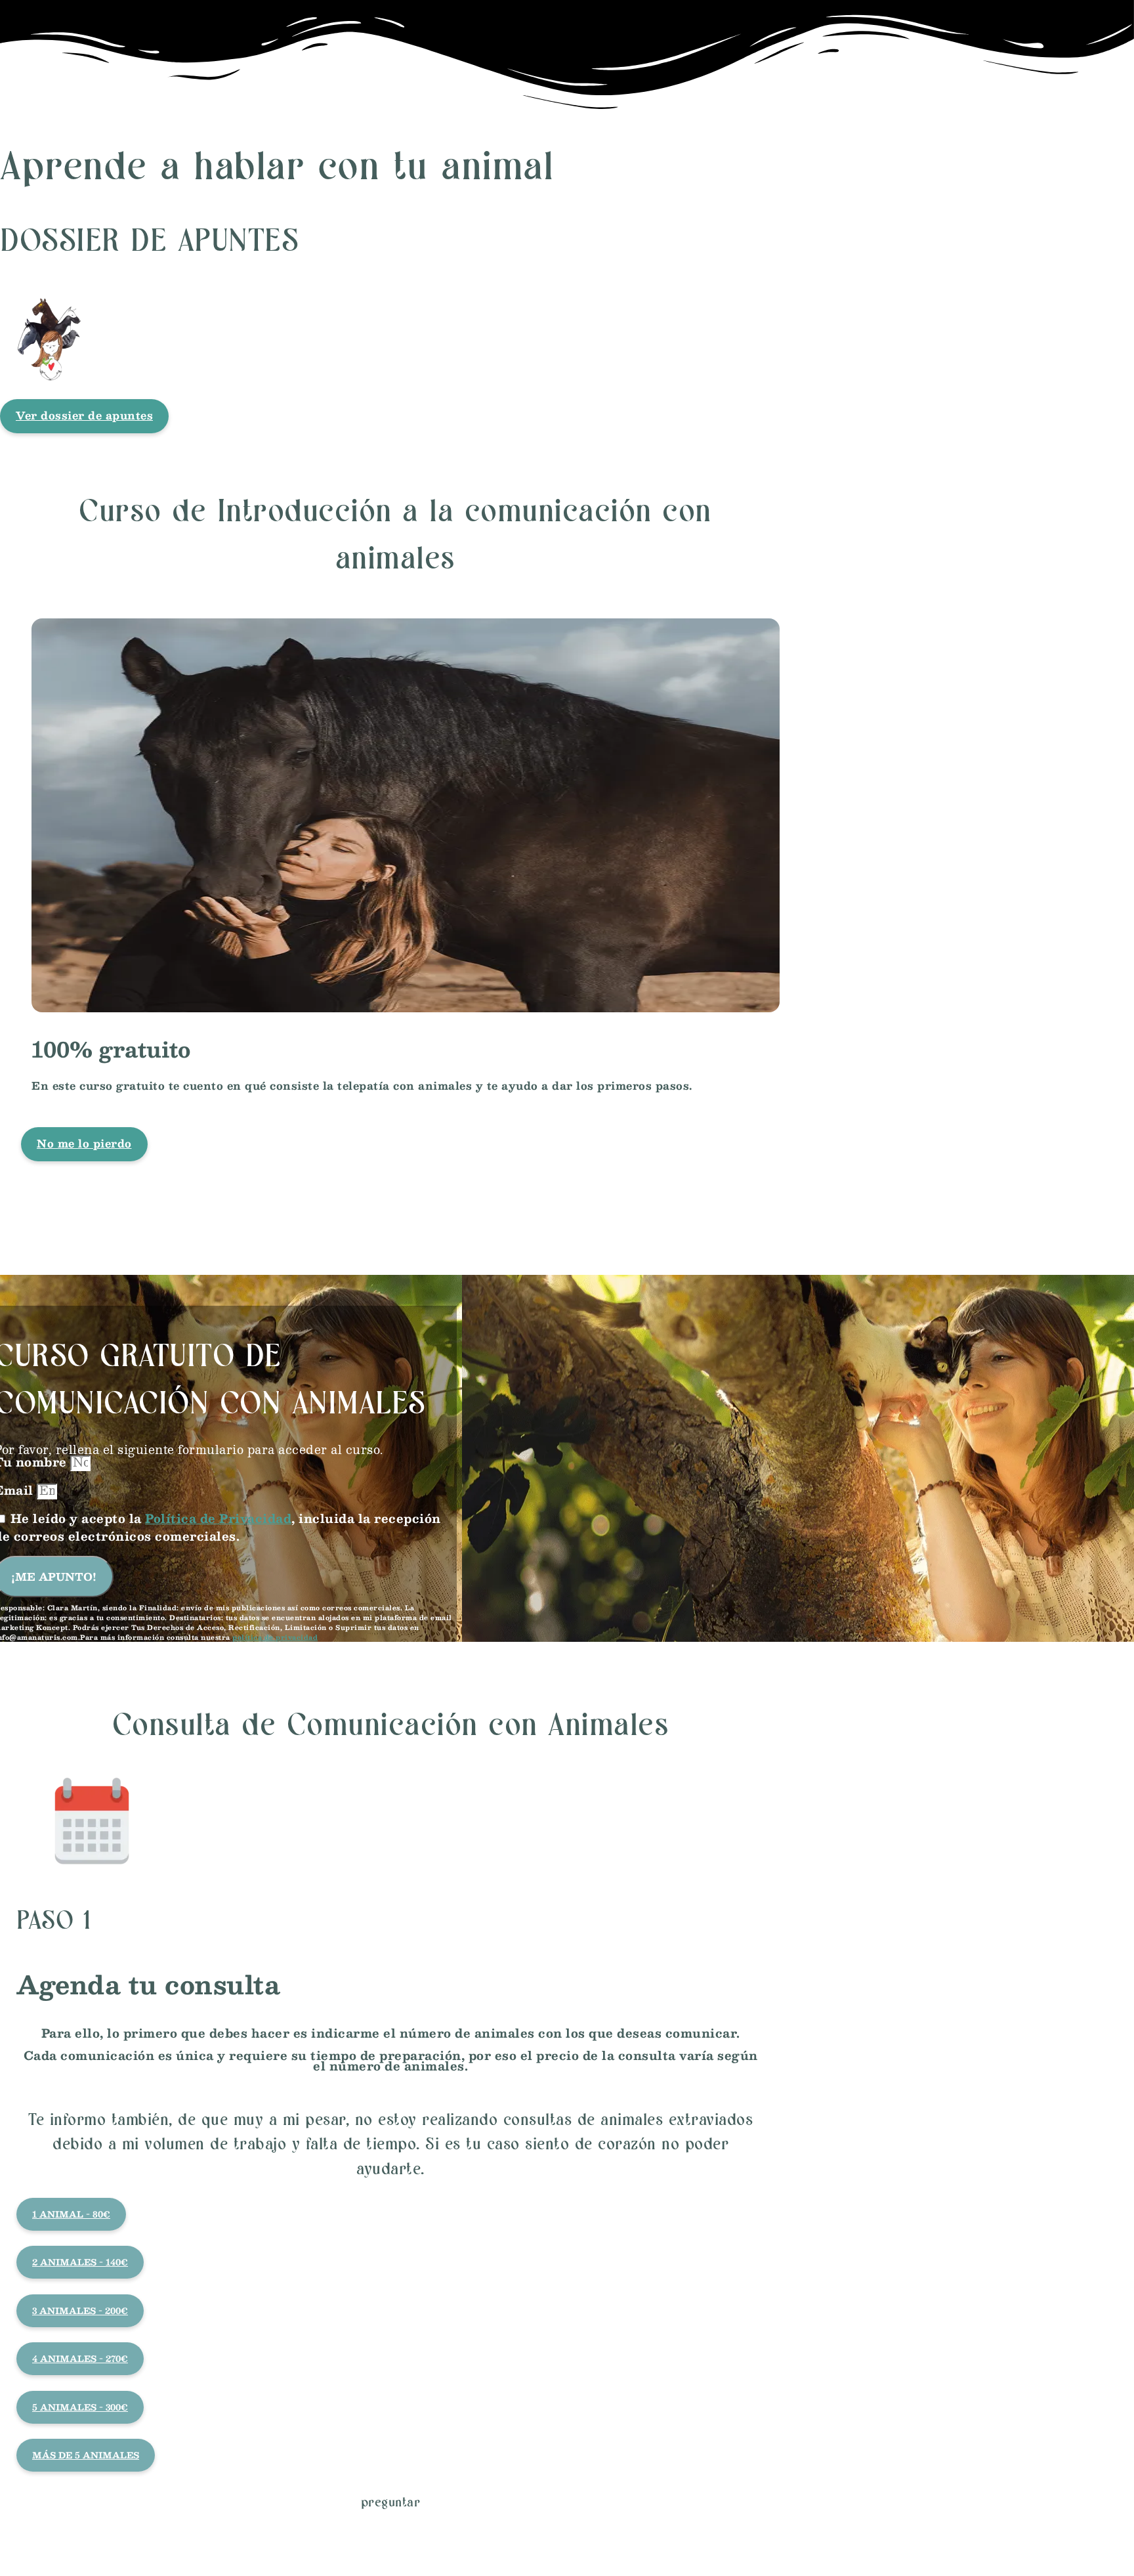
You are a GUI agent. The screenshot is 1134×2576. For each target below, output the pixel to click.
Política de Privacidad (218, 1518)
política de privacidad (275, 1637)
